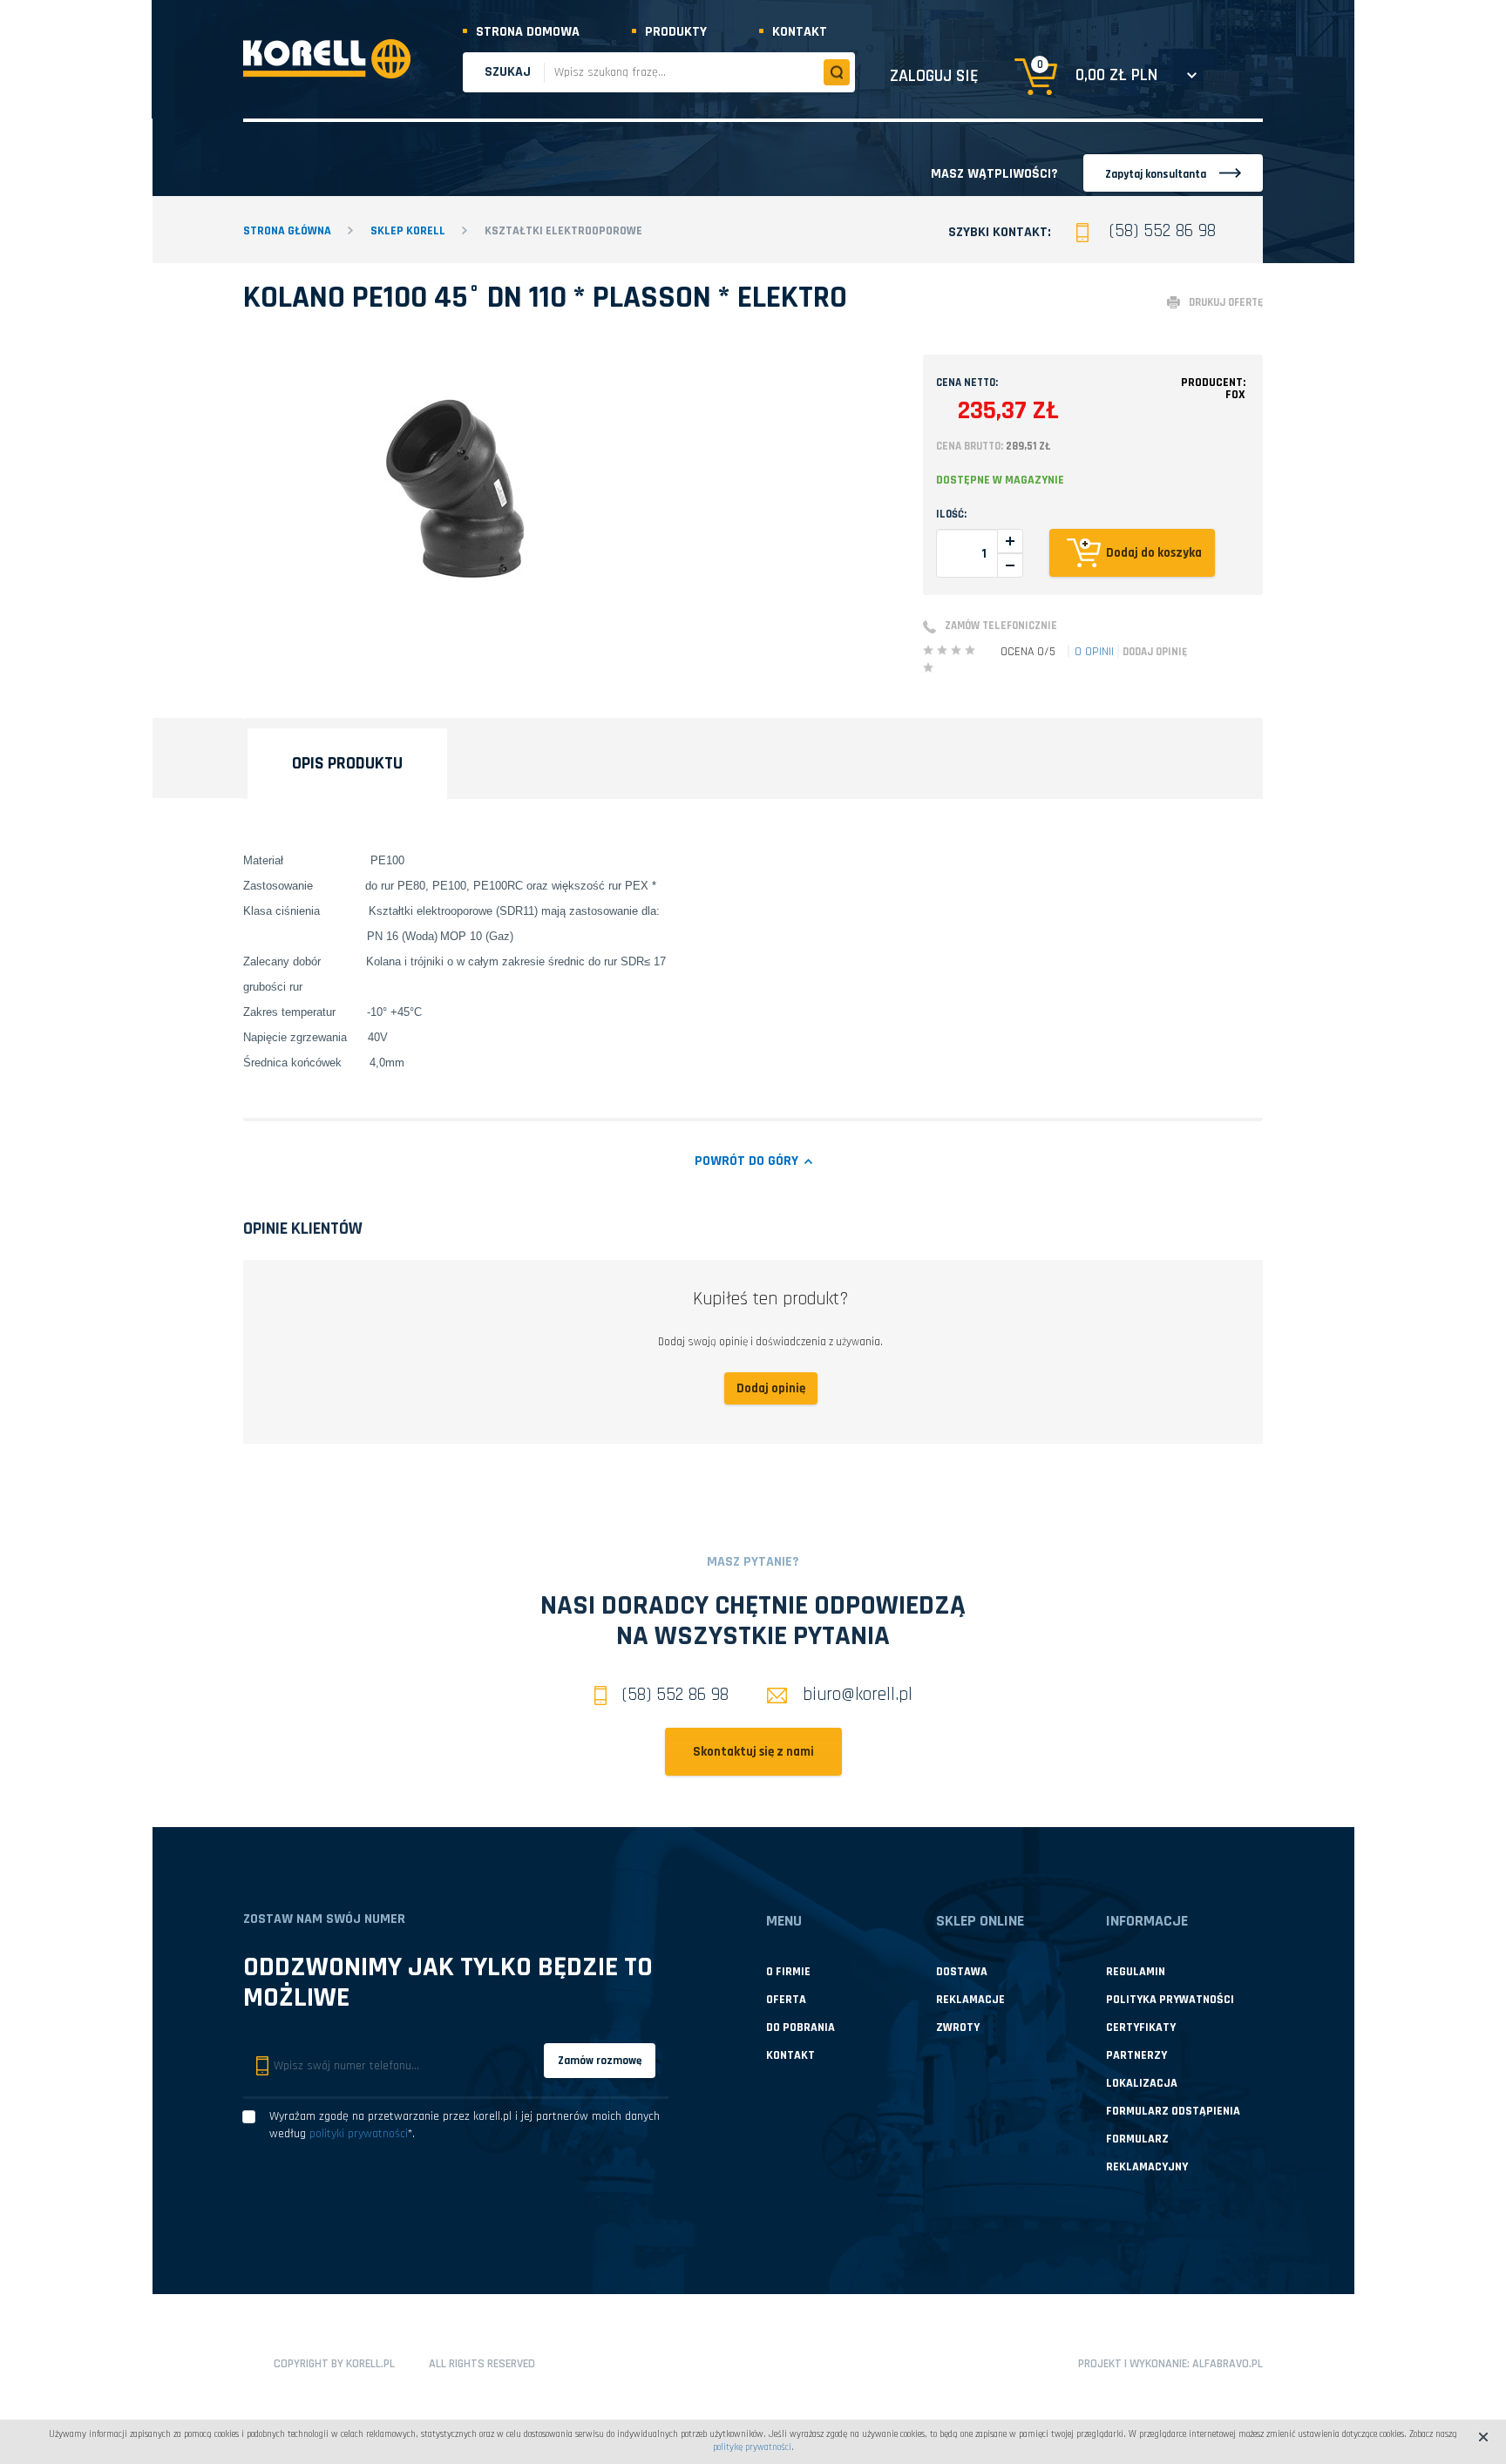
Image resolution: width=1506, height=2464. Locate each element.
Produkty (676, 32)
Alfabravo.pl (1228, 2364)
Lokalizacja (1142, 2083)
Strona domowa (528, 32)
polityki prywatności (359, 2134)
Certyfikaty (1141, 2027)
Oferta (786, 2000)
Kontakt (800, 32)
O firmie (788, 1972)
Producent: (1213, 389)
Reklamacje (970, 2000)
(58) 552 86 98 (1163, 230)
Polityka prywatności (1170, 2000)
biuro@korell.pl (858, 1694)
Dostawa (962, 1972)
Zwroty (958, 2027)
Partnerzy (1136, 2055)
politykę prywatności (752, 2447)
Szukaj (508, 72)
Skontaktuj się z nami (753, 1752)
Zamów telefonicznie (1001, 626)
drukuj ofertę (1226, 302)
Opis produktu (347, 763)
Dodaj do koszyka (1154, 553)
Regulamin (1136, 1972)
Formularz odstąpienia (1173, 2111)
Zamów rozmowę (600, 2061)
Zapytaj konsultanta (1156, 174)
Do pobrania (800, 2027)
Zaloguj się (934, 76)
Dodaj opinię (1155, 652)
